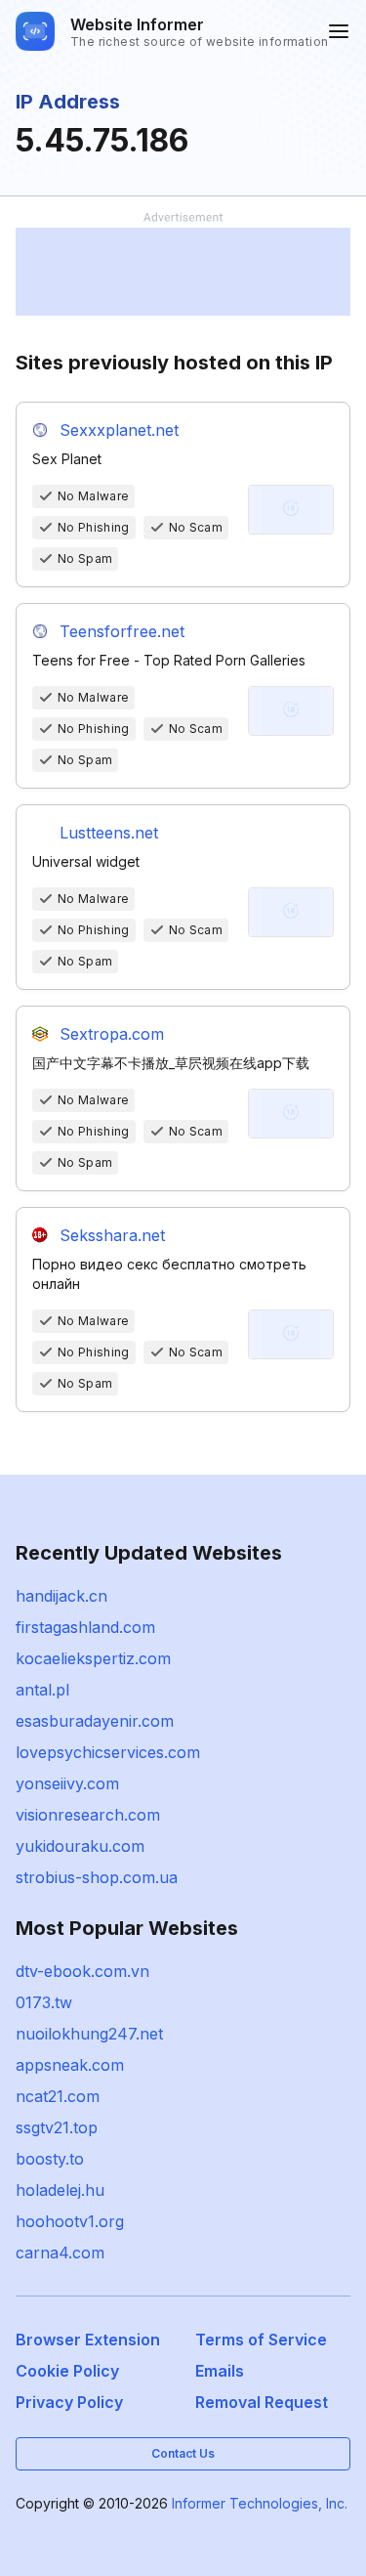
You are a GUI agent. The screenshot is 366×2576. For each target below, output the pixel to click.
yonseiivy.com (67, 1783)
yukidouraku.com (80, 1846)
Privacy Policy (69, 2402)
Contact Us (183, 2453)
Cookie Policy (67, 2371)
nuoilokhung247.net (89, 2034)
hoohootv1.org (70, 2221)
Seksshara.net (112, 1235)
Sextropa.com (112, 1034)
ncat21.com (58, 2096)
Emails (220, 2371)
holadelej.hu (60, 2190)
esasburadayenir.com (95, 1721)
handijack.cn (61, 1596)
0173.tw (44, 2002)
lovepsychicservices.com (108, 1752)
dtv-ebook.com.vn (82, 1971)
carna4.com (60, 2253)
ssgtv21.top (57, 2127)
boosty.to (50, 2159)
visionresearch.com (88, 1815)
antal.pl (42, 1690)
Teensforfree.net (122, 631)
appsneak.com (70, 2065)
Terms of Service (261, 2340)
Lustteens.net (109, 833)
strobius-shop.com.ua (97, 1877)
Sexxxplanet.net (119, 430)
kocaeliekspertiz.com (93, 1658)
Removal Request (262, 2402)
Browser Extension (88, 2340)
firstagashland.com (85, 1627)
